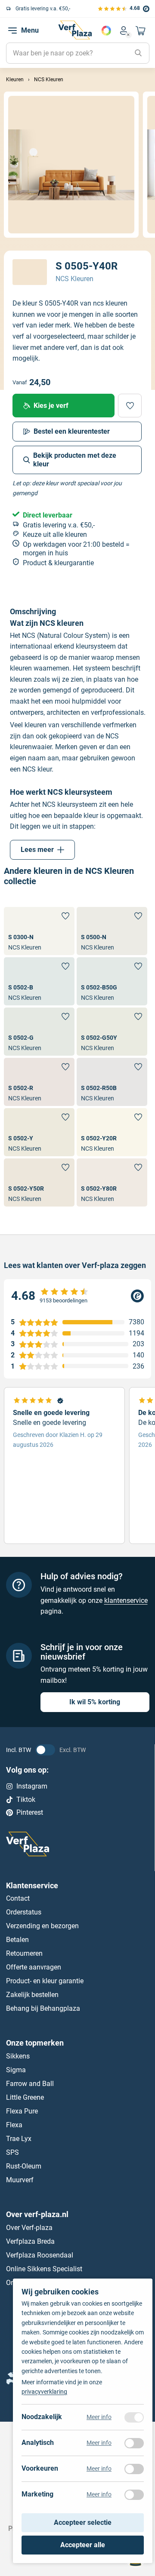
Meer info (99, 2417)
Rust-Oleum (24, 2166)
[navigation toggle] (12, 31)
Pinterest (30, 1812)
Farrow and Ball (30, 2084)
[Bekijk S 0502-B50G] (112, 981)
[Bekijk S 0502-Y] (39, 1132)
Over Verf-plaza (29, 2228)
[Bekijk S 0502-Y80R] (112, 1182)
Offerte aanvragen (34, 1967)
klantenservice (126, 1600)
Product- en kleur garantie (45, 1981)
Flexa (14, 2125)
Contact (18, 1898)
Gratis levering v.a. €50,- (43, 9)
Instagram (32, 1786)
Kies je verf (51, 406)
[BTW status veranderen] (45, 1750)
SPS (12, 2152)
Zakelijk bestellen (32, 1995)
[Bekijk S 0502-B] (39, 981)
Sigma (16, 2070)
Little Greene (25, 2097)
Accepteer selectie (83, 2523)
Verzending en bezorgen (42, 1926)
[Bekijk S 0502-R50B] (112, 1082)
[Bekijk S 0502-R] (39, 1082)
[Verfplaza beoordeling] (77, 1296)
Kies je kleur (106, 31)
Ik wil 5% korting (95, 1702)
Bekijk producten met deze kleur (75, 460)
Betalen (17, 1940)
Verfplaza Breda (30, 2241)
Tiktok (26, 1800)
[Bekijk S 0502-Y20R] (112, 1132)
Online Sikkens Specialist (44, 2269)
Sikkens (18, 2056)
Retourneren (24, 1953)
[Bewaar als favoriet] (130, 406)
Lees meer (37, 850)
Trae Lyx (19, 2139)
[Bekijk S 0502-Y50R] (39, 1182)
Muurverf (20, 2180)
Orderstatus (24, 1912)
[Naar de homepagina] (75, 30)
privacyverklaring (44, 2392)
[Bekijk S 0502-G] (39, 1032)
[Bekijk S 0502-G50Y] (112, 1032)
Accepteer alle (83, 2545)
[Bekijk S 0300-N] (39, 931)
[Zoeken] (138, 53)
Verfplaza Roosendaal (40, 2255)
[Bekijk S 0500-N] (112, 931)
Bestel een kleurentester (72, 431)
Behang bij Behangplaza (43, 2008)
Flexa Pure (22, 2111)
